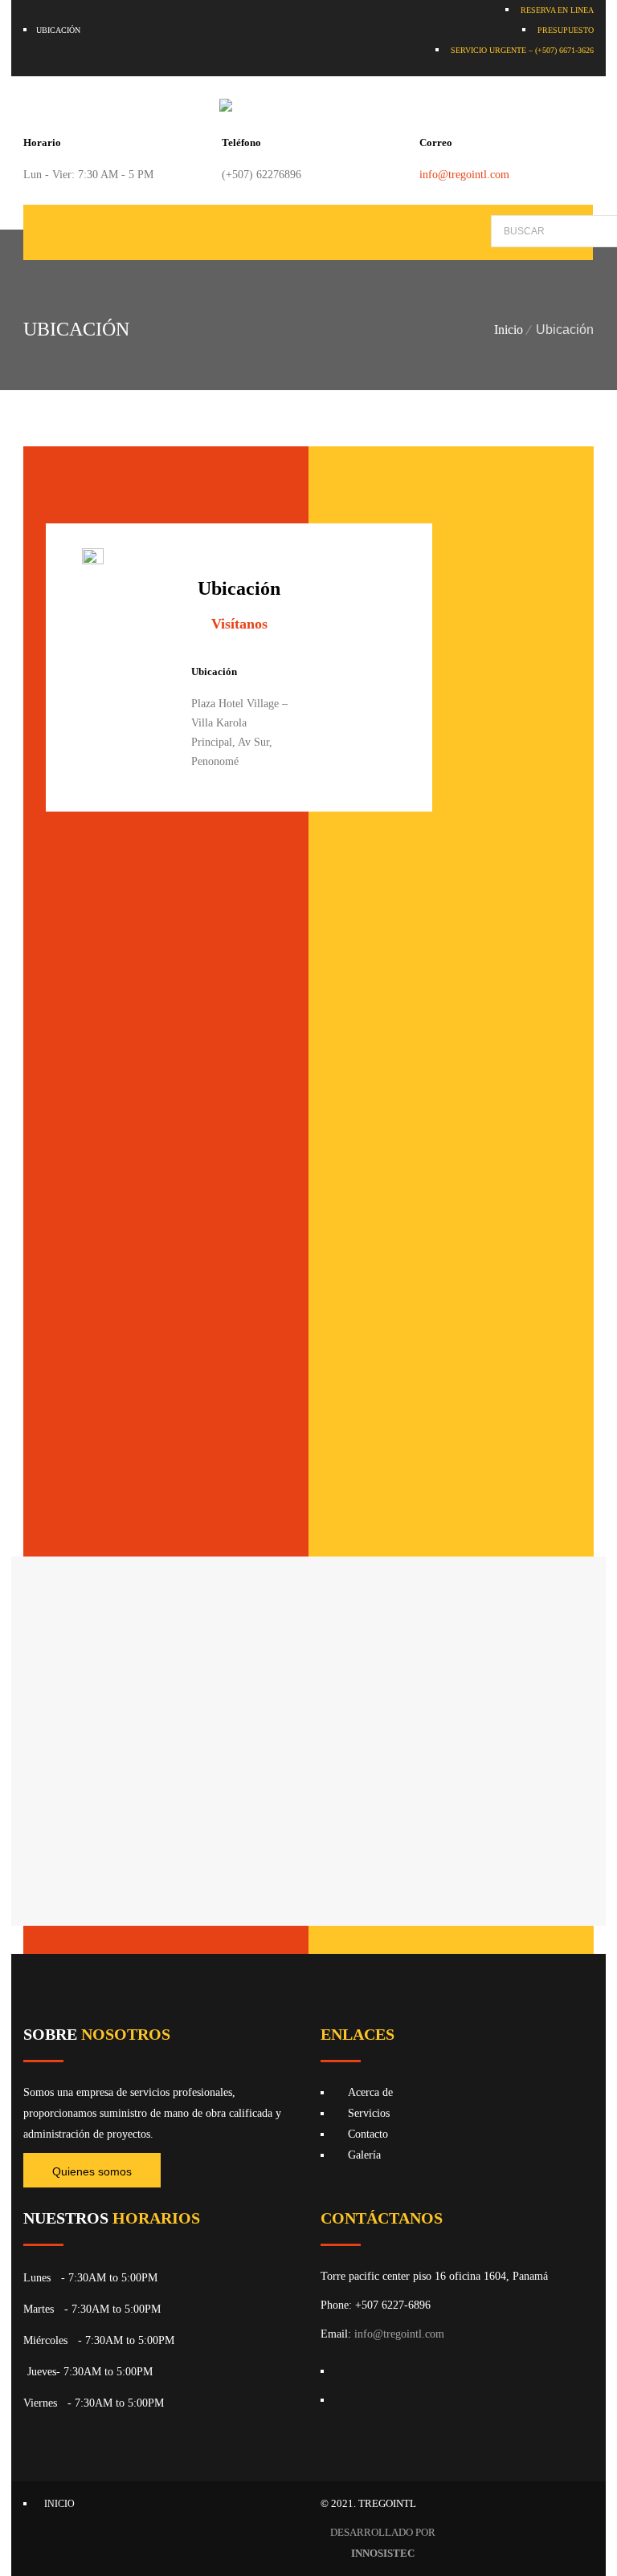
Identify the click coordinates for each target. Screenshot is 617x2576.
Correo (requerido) (397, 1091)
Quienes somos (92, 2171)
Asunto (369, 1174)
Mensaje (372, 1257)
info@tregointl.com (464, 175)
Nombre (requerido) (400, 1007)
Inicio (509, 330)
